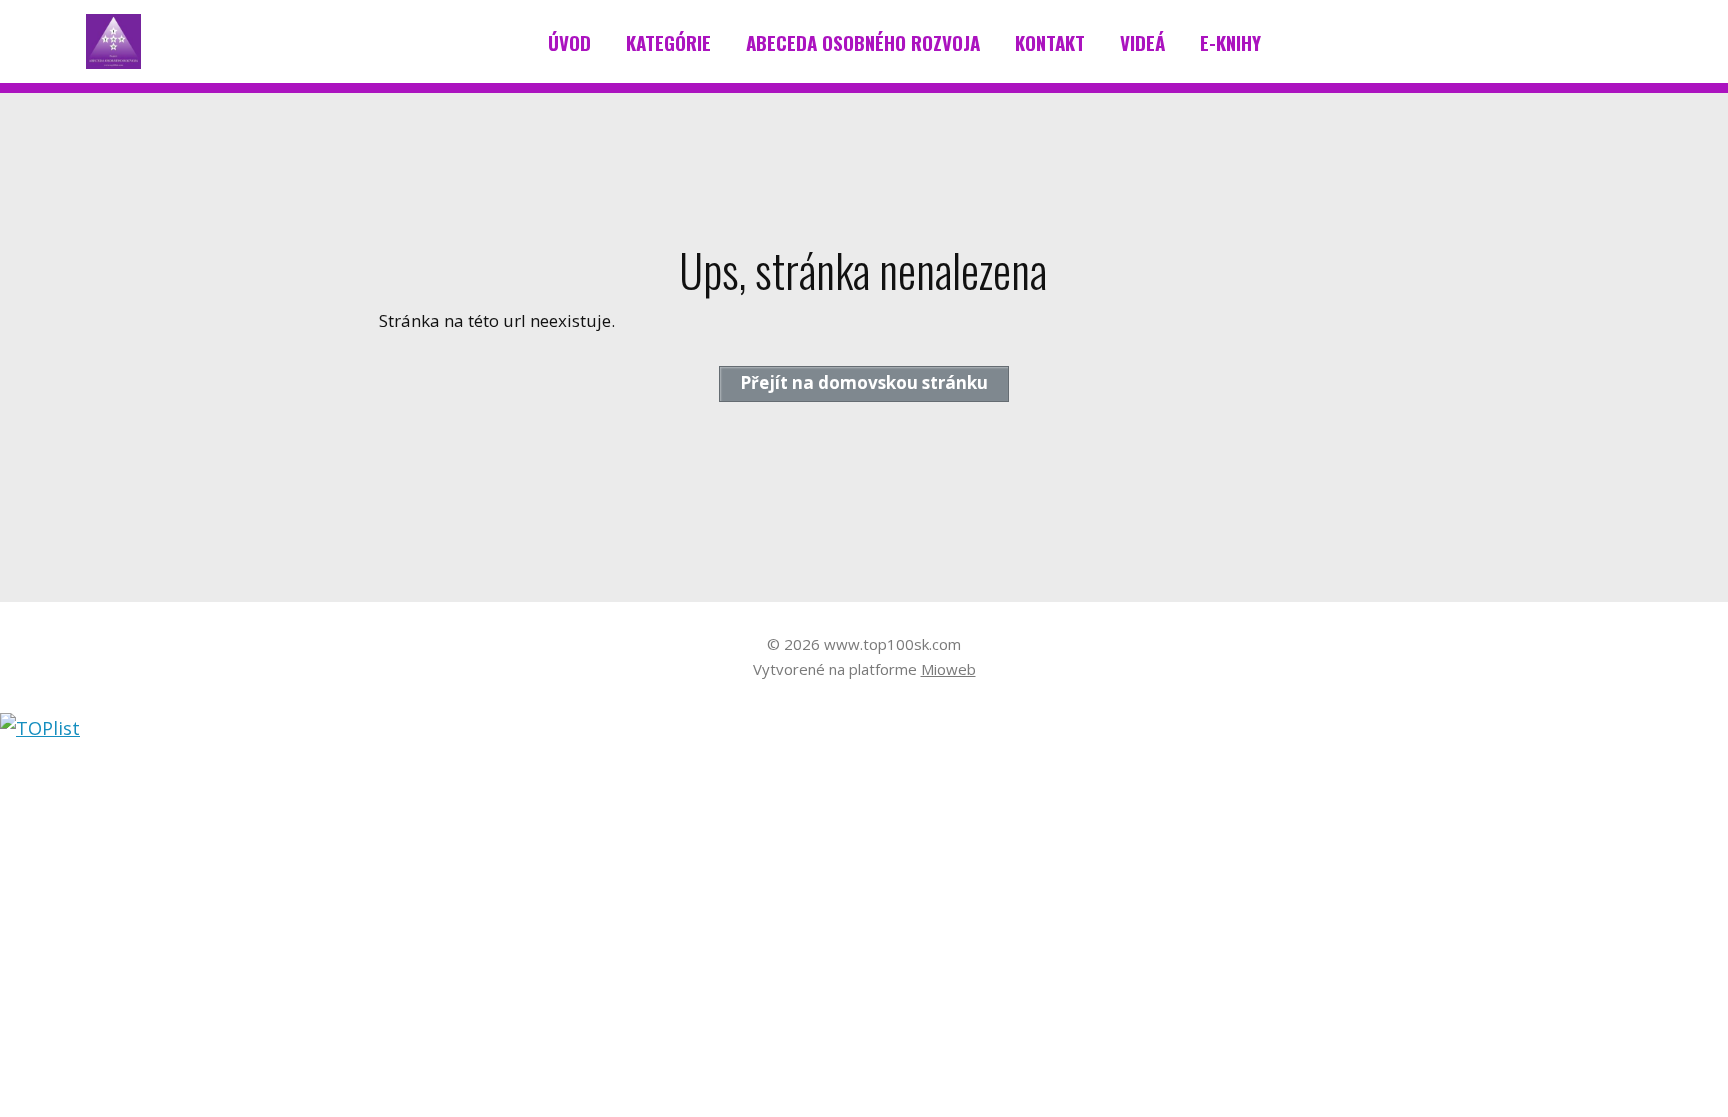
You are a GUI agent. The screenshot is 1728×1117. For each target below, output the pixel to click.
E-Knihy (1230, 42)
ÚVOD (569, 42)
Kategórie (668, 42)
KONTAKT (1050, 42)
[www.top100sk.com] (113, 42)
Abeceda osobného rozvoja (863, 42)
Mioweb (948, 669)
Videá (1142, 42)
